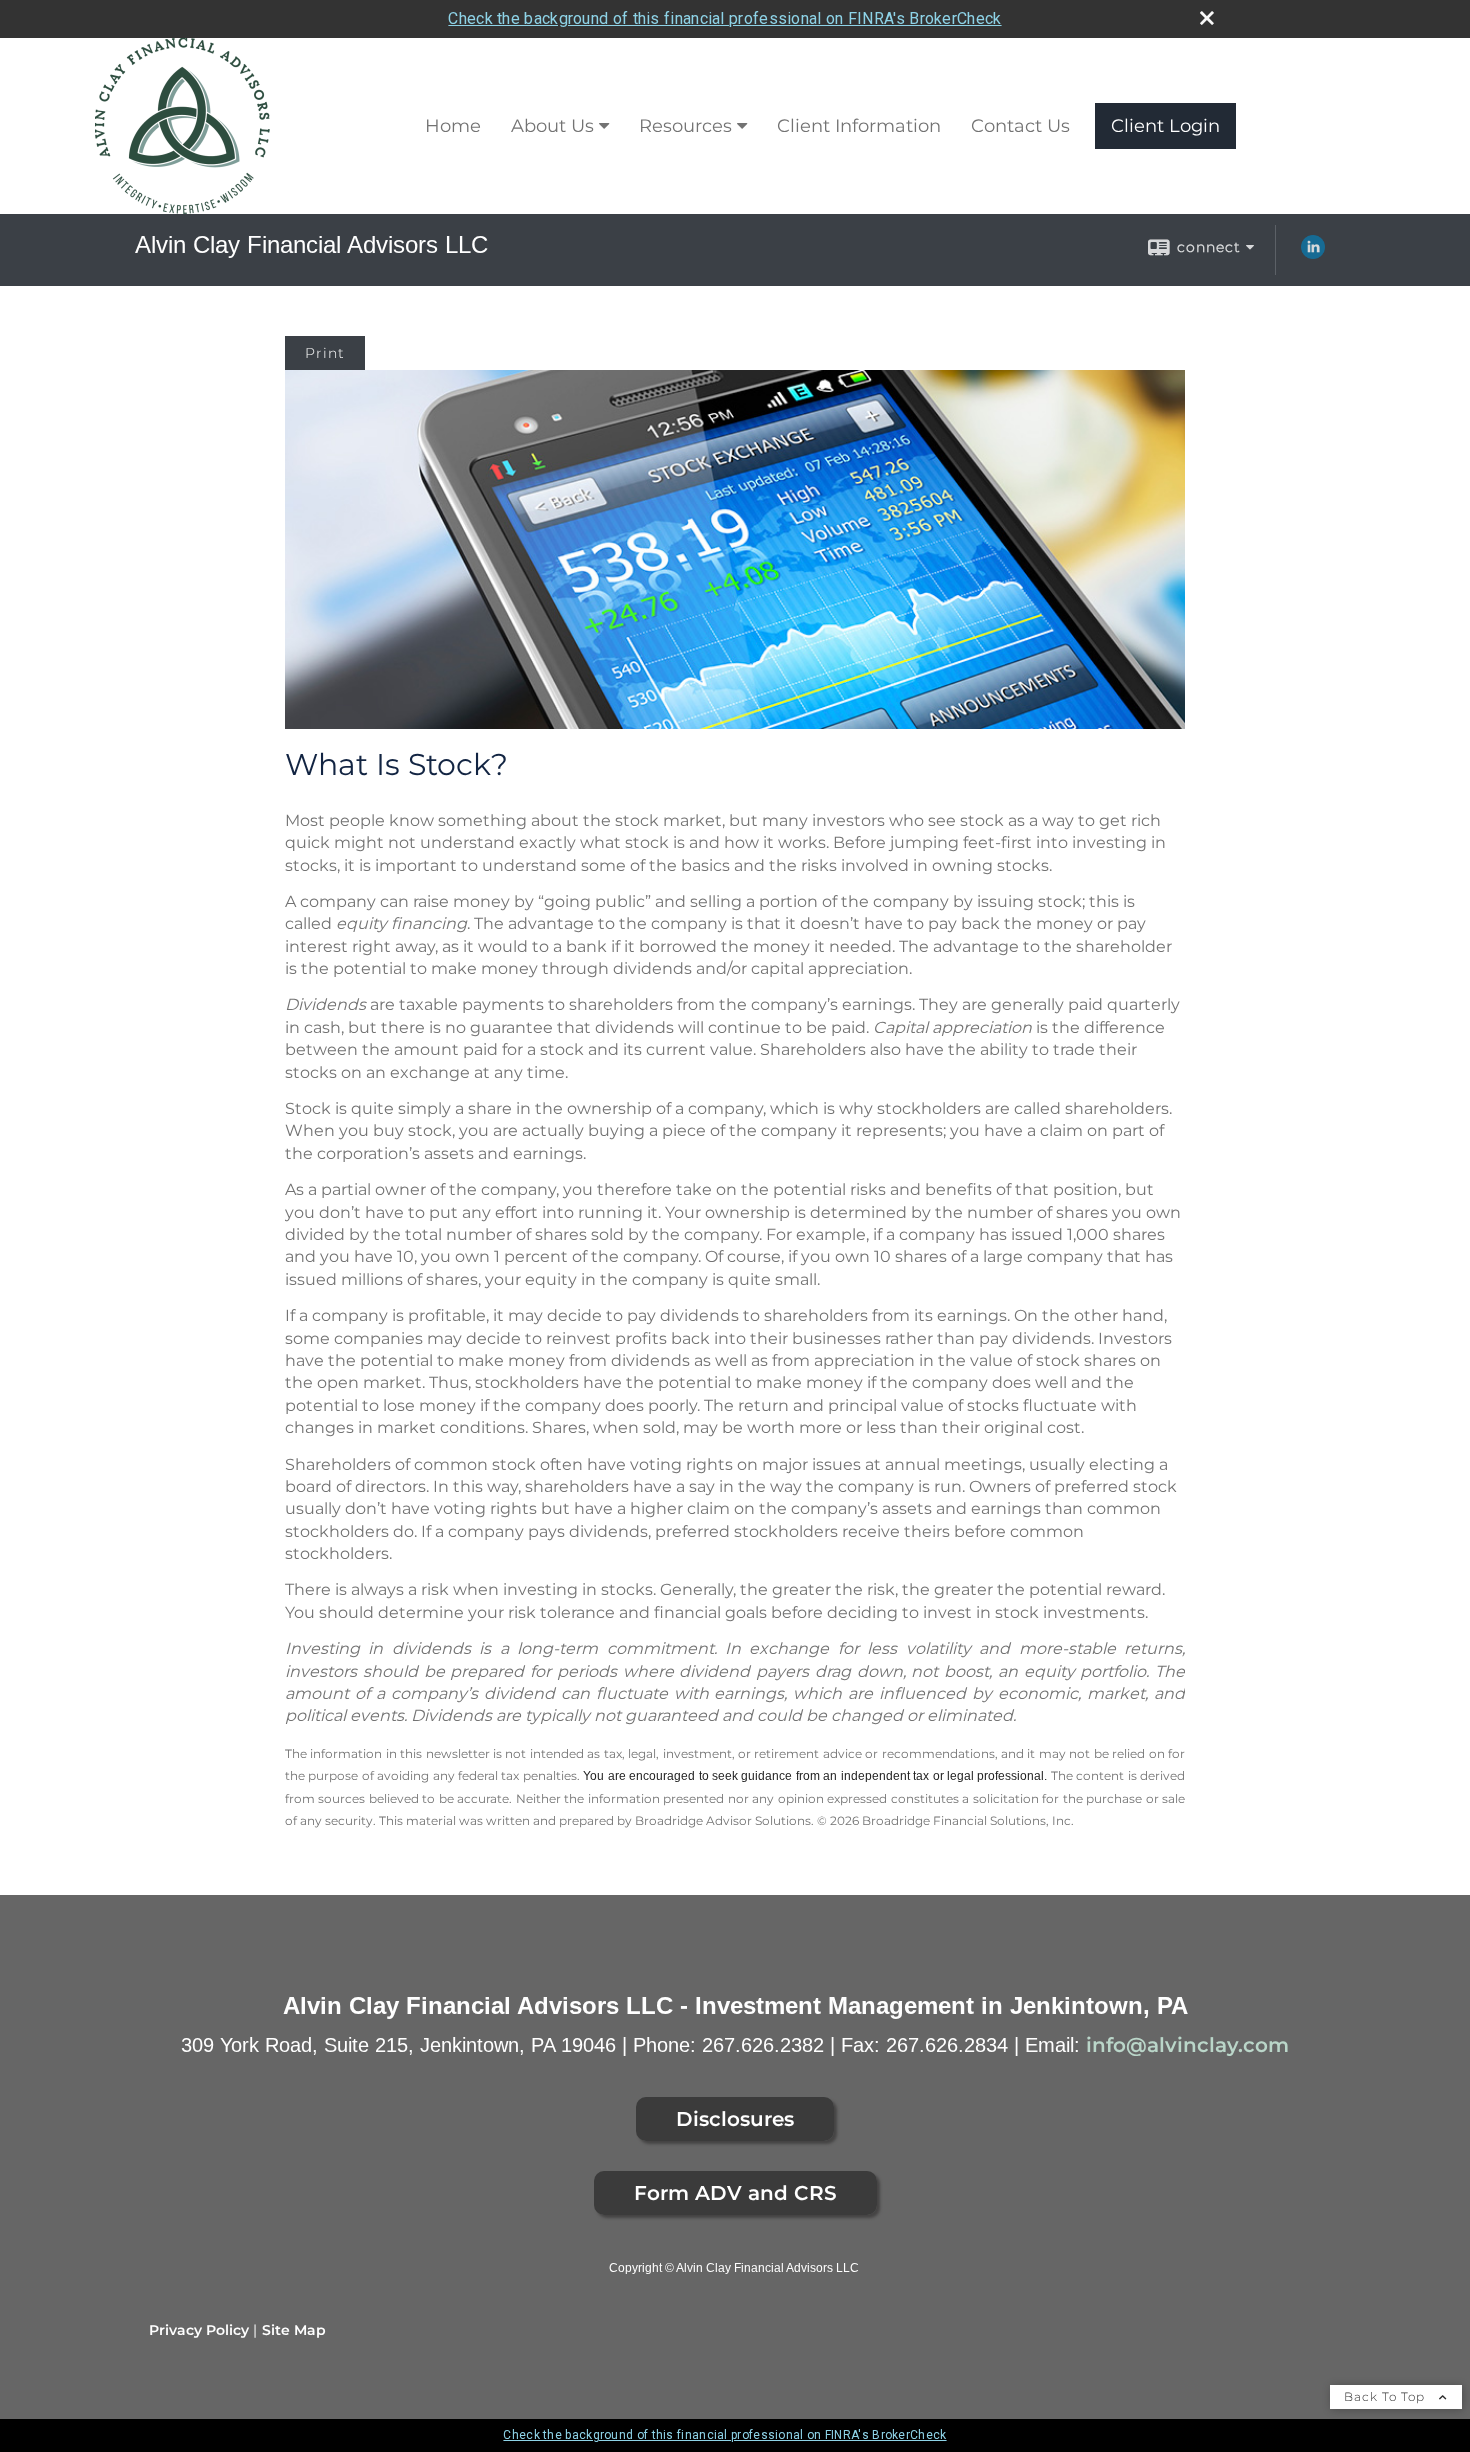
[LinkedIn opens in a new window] (1313, 254)
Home (453, 126)
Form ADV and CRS (735, 2193)
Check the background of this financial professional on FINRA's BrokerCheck (724, 18)
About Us (552, 126)
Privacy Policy (199, 2330)
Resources (685, 126)
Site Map (294, 2330)
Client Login (1165, 126)
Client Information (859, 126)
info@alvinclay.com (1187, 2045)
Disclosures (735, 2119)
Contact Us (1020, 126)
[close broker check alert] (1207, 18)
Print (325, 353)
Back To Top (1386, 2396)
